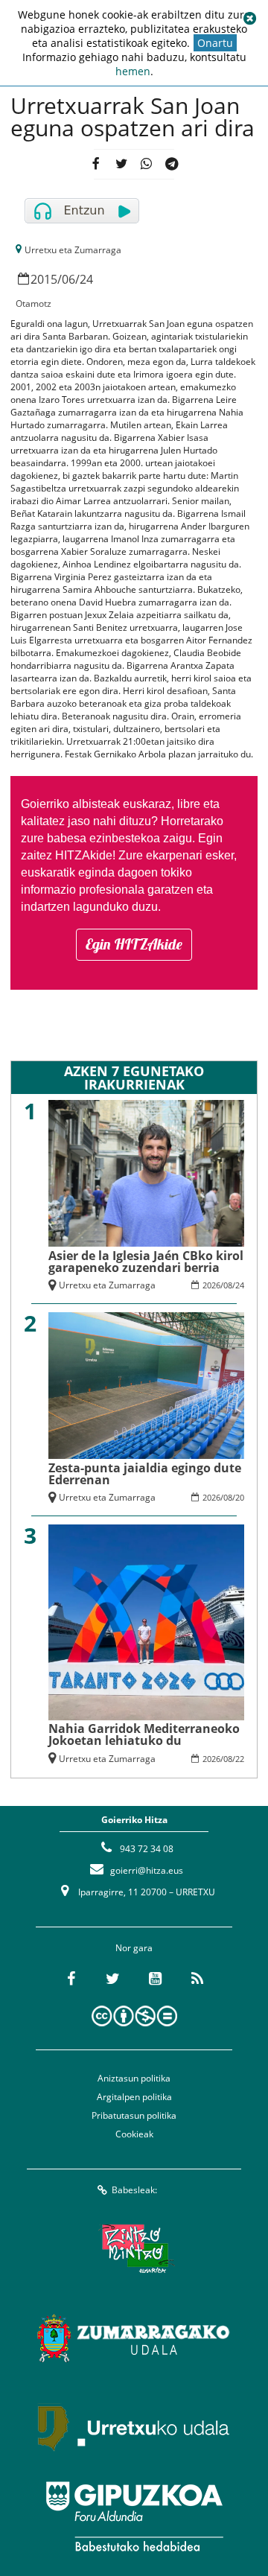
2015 (44, 279)
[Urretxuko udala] (134, 2427)
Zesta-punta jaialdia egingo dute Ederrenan (145, 1474)
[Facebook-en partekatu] (96, 164)
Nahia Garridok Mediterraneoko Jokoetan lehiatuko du (144, 1734)
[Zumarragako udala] (134, 2338)
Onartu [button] (215, 43)
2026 (211, 1285)
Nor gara (134, 1948)
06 (68, 279)
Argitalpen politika (134, 2097)
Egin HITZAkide (134, 944)
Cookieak (134, 2134)
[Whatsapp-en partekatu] (146, 164)
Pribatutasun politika (134, 2115)
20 (240, 1497)
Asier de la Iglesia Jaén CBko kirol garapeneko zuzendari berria (146, 1262)
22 (240, 1759)
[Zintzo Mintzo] (134, 2248)
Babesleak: (134, 2190)
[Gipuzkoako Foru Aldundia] (134, 2516)
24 (86, 279)
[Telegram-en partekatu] (172, 164)
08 (228, 1285)
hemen (133, 71)
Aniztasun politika (134, 2078)
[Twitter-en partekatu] (122, 164)
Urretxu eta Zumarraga (73, 250)
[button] (249, 19)
